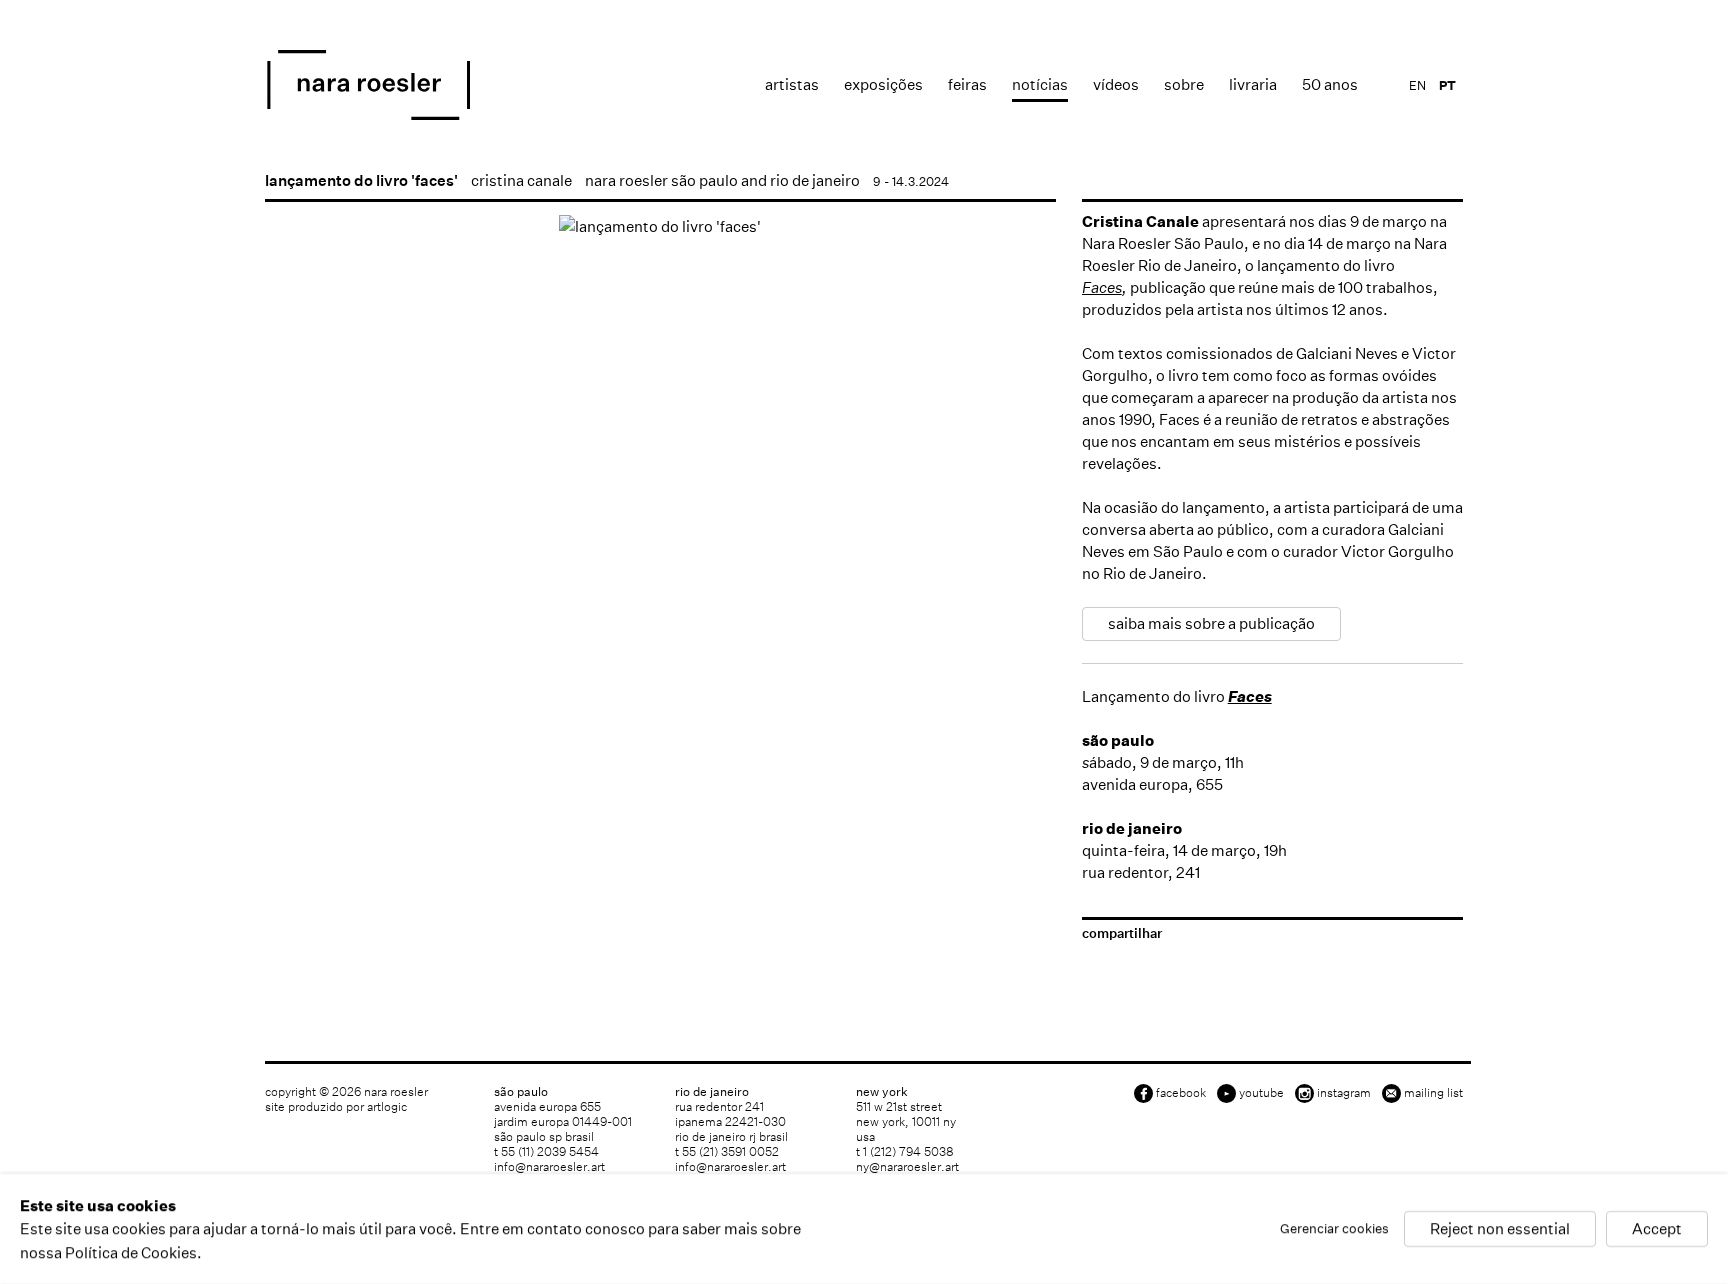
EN (1417, 85)
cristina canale (521, 180)
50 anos (1330, 84)
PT (1447, 85)
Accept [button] (1657, 1229)
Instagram (1344, 1092)
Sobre (1184, 84)
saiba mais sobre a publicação (1211, 623)
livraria (1253, 84)
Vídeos (1116, 84)
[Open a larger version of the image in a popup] (660, 226)
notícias (1040, 84)
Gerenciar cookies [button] (1334, 1229)
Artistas (792, 84)
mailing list (1433, 1092)
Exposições (883, 84)
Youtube (1261, 1092)
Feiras (967, 84)
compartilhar (1122, 933)
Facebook (1181, 1092)
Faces (1102, 287)
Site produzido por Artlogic (336, 1106)
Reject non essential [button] (1500, 1229)
